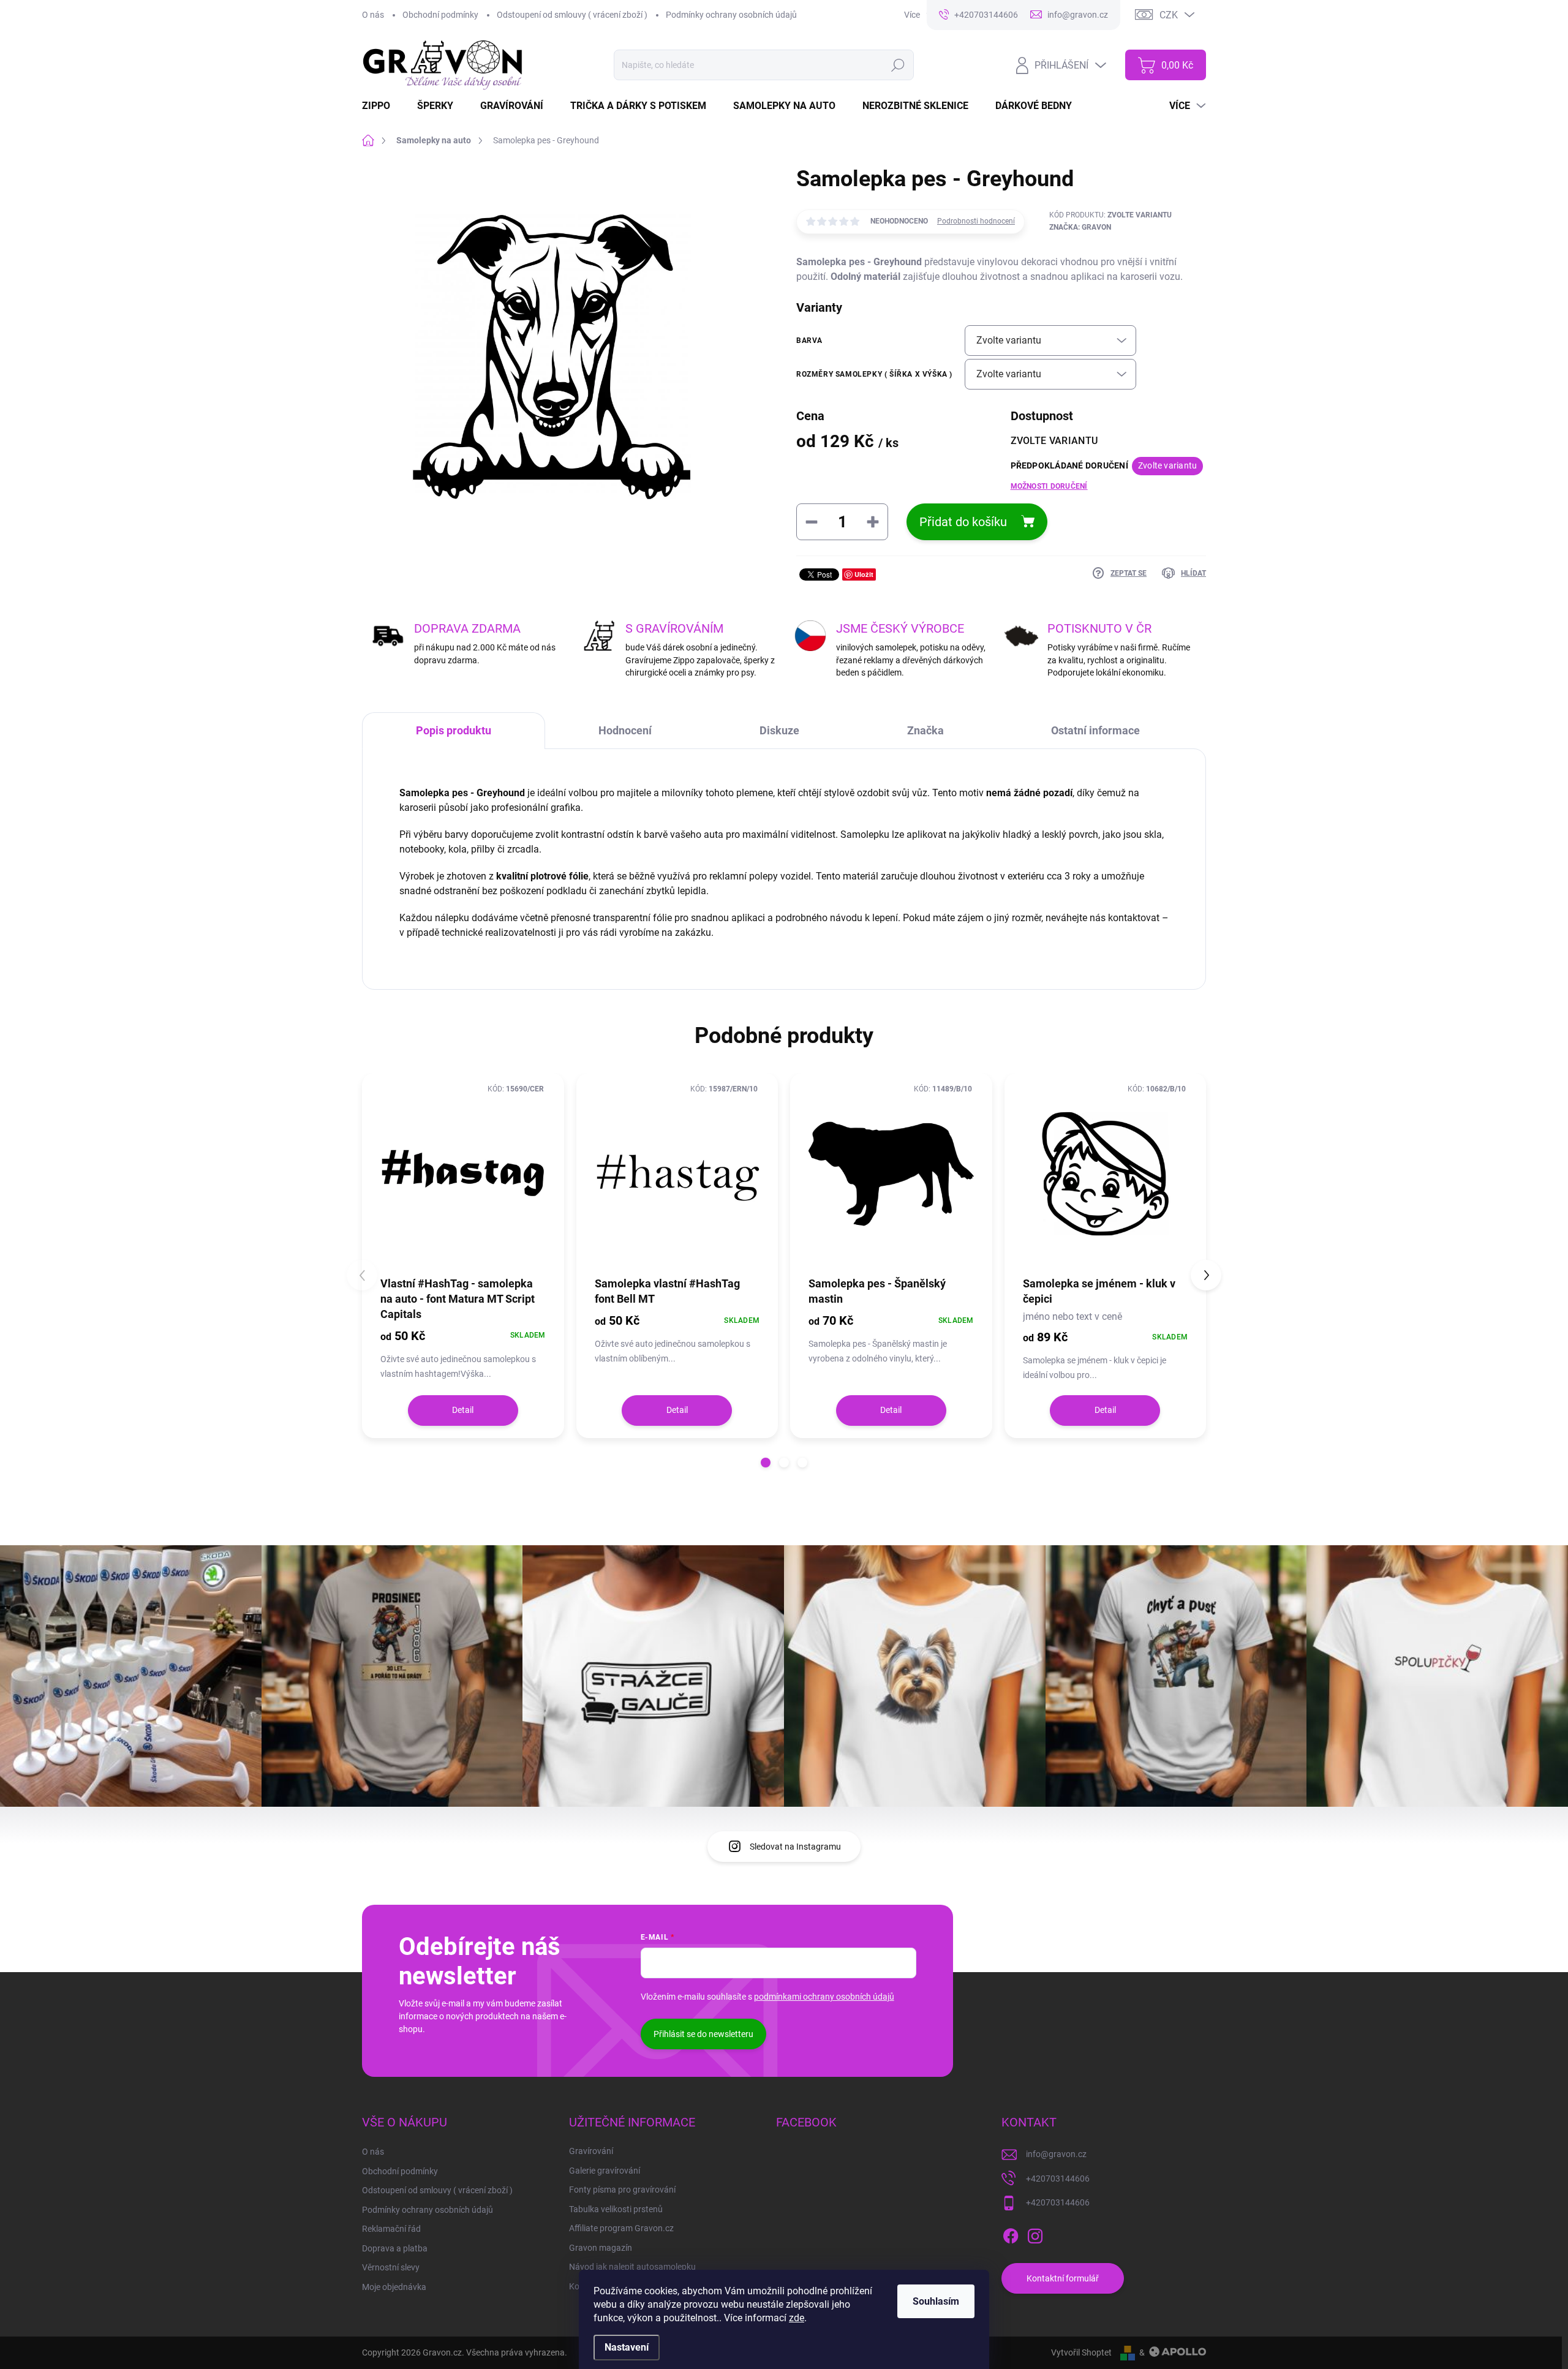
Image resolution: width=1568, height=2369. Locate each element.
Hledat (898, 65)
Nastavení (627, 2347)
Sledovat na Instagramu (795, 1847)
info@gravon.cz (1056, 2154)
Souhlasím (936, 2301)
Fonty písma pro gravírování (622, 2190)
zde (797, 2318)
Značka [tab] (925, 730)
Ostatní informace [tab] (1095, 730)
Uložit (864, 574)
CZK (1169, 15)
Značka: (1080, 227)
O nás (373, 15)
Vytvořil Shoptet (1081, 2352)
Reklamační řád (391, 2229)
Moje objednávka (394, 2287)
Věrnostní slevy (391, 2267)
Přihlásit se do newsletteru (703, 2034)
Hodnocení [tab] (625, 730)
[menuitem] (383, 106)
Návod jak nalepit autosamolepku (632, 2267)
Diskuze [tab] (779, 730)
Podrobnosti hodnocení (976, 221)
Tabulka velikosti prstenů (616, 2209)
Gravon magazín (601, 2248)
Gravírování (591, 2151)
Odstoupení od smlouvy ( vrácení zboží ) (572, 15)
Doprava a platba (395, 2248)
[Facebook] (1011, 2234)
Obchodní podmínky (440, 15)
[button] (766, 1463)
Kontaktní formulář (1063, 2278)
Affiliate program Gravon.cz (621, 2228)
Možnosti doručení (1049, 486)
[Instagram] (1035, 2234)
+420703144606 (1058, 2179)
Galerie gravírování (605, 2171)
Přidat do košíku (963, 522)
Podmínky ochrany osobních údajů (731, 15)
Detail (463, 1410)
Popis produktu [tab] (454, 730)
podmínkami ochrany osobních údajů (824, 1997)
